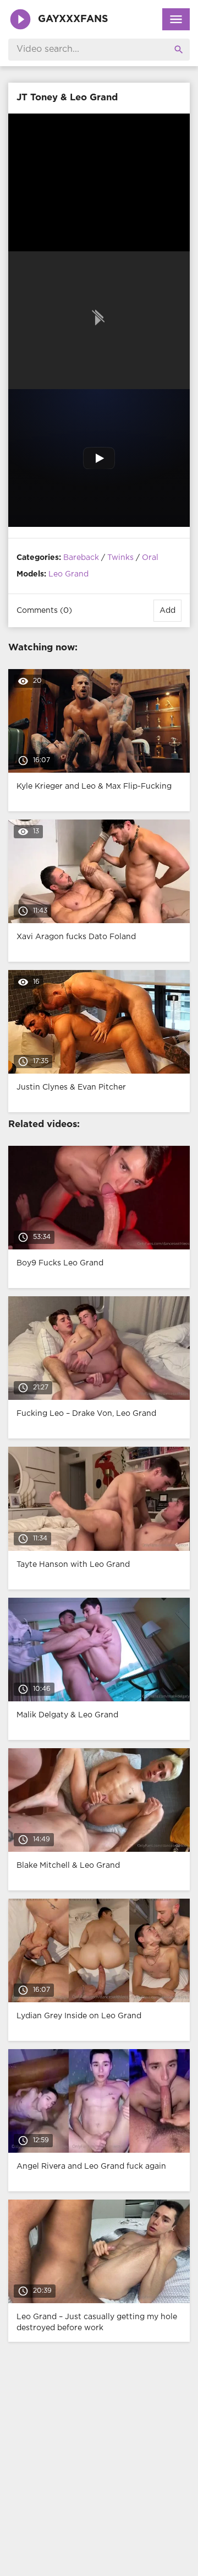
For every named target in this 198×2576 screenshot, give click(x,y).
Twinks (120, 558)
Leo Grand (68, 574)
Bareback (81, 558)
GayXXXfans (73, 19)
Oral (150, 558)
